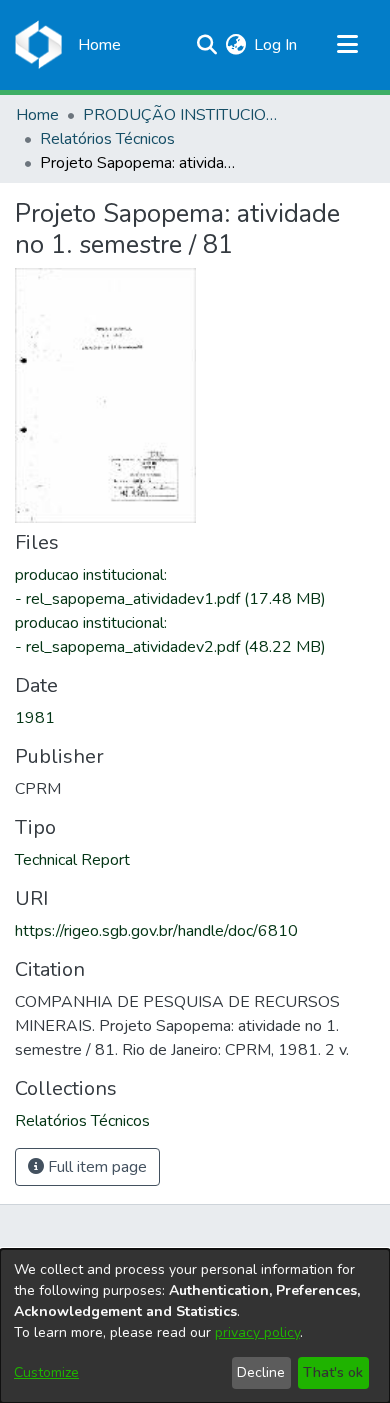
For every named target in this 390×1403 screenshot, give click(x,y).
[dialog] (195, 1326)
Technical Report (72, 860)
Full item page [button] (95, 1167)
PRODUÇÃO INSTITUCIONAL (183, 115)
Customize (46, 1372)
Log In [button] (276, 45)
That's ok (333, 1372)
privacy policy (257, 1332)
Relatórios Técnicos (107, 139)
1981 (35, 718)
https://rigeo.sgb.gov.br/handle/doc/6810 (156, 931)
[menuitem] (235, 45)
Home (37, 115)
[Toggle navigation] (347, 45)
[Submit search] (206, 45)
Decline (261, 1372)
